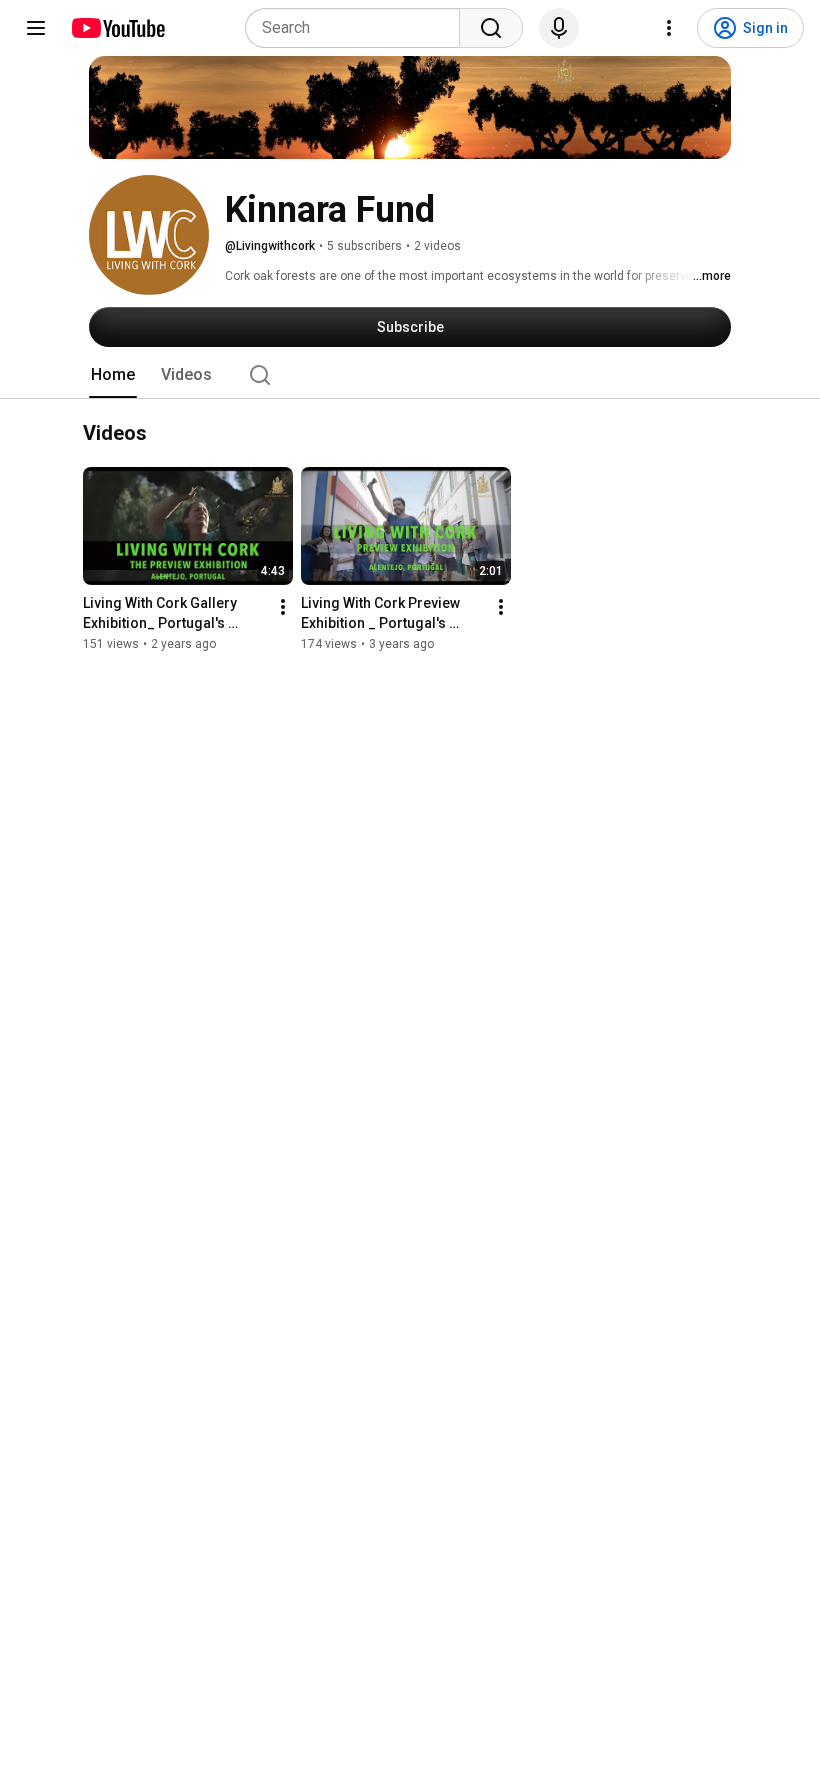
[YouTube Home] (117, 28)
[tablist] (410, 375)
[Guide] (36, 28)
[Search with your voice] (559, 28)
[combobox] (358, 28)
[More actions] (283, 608)
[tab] (113, 375)
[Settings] (669, 28)
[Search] (491, 28)
